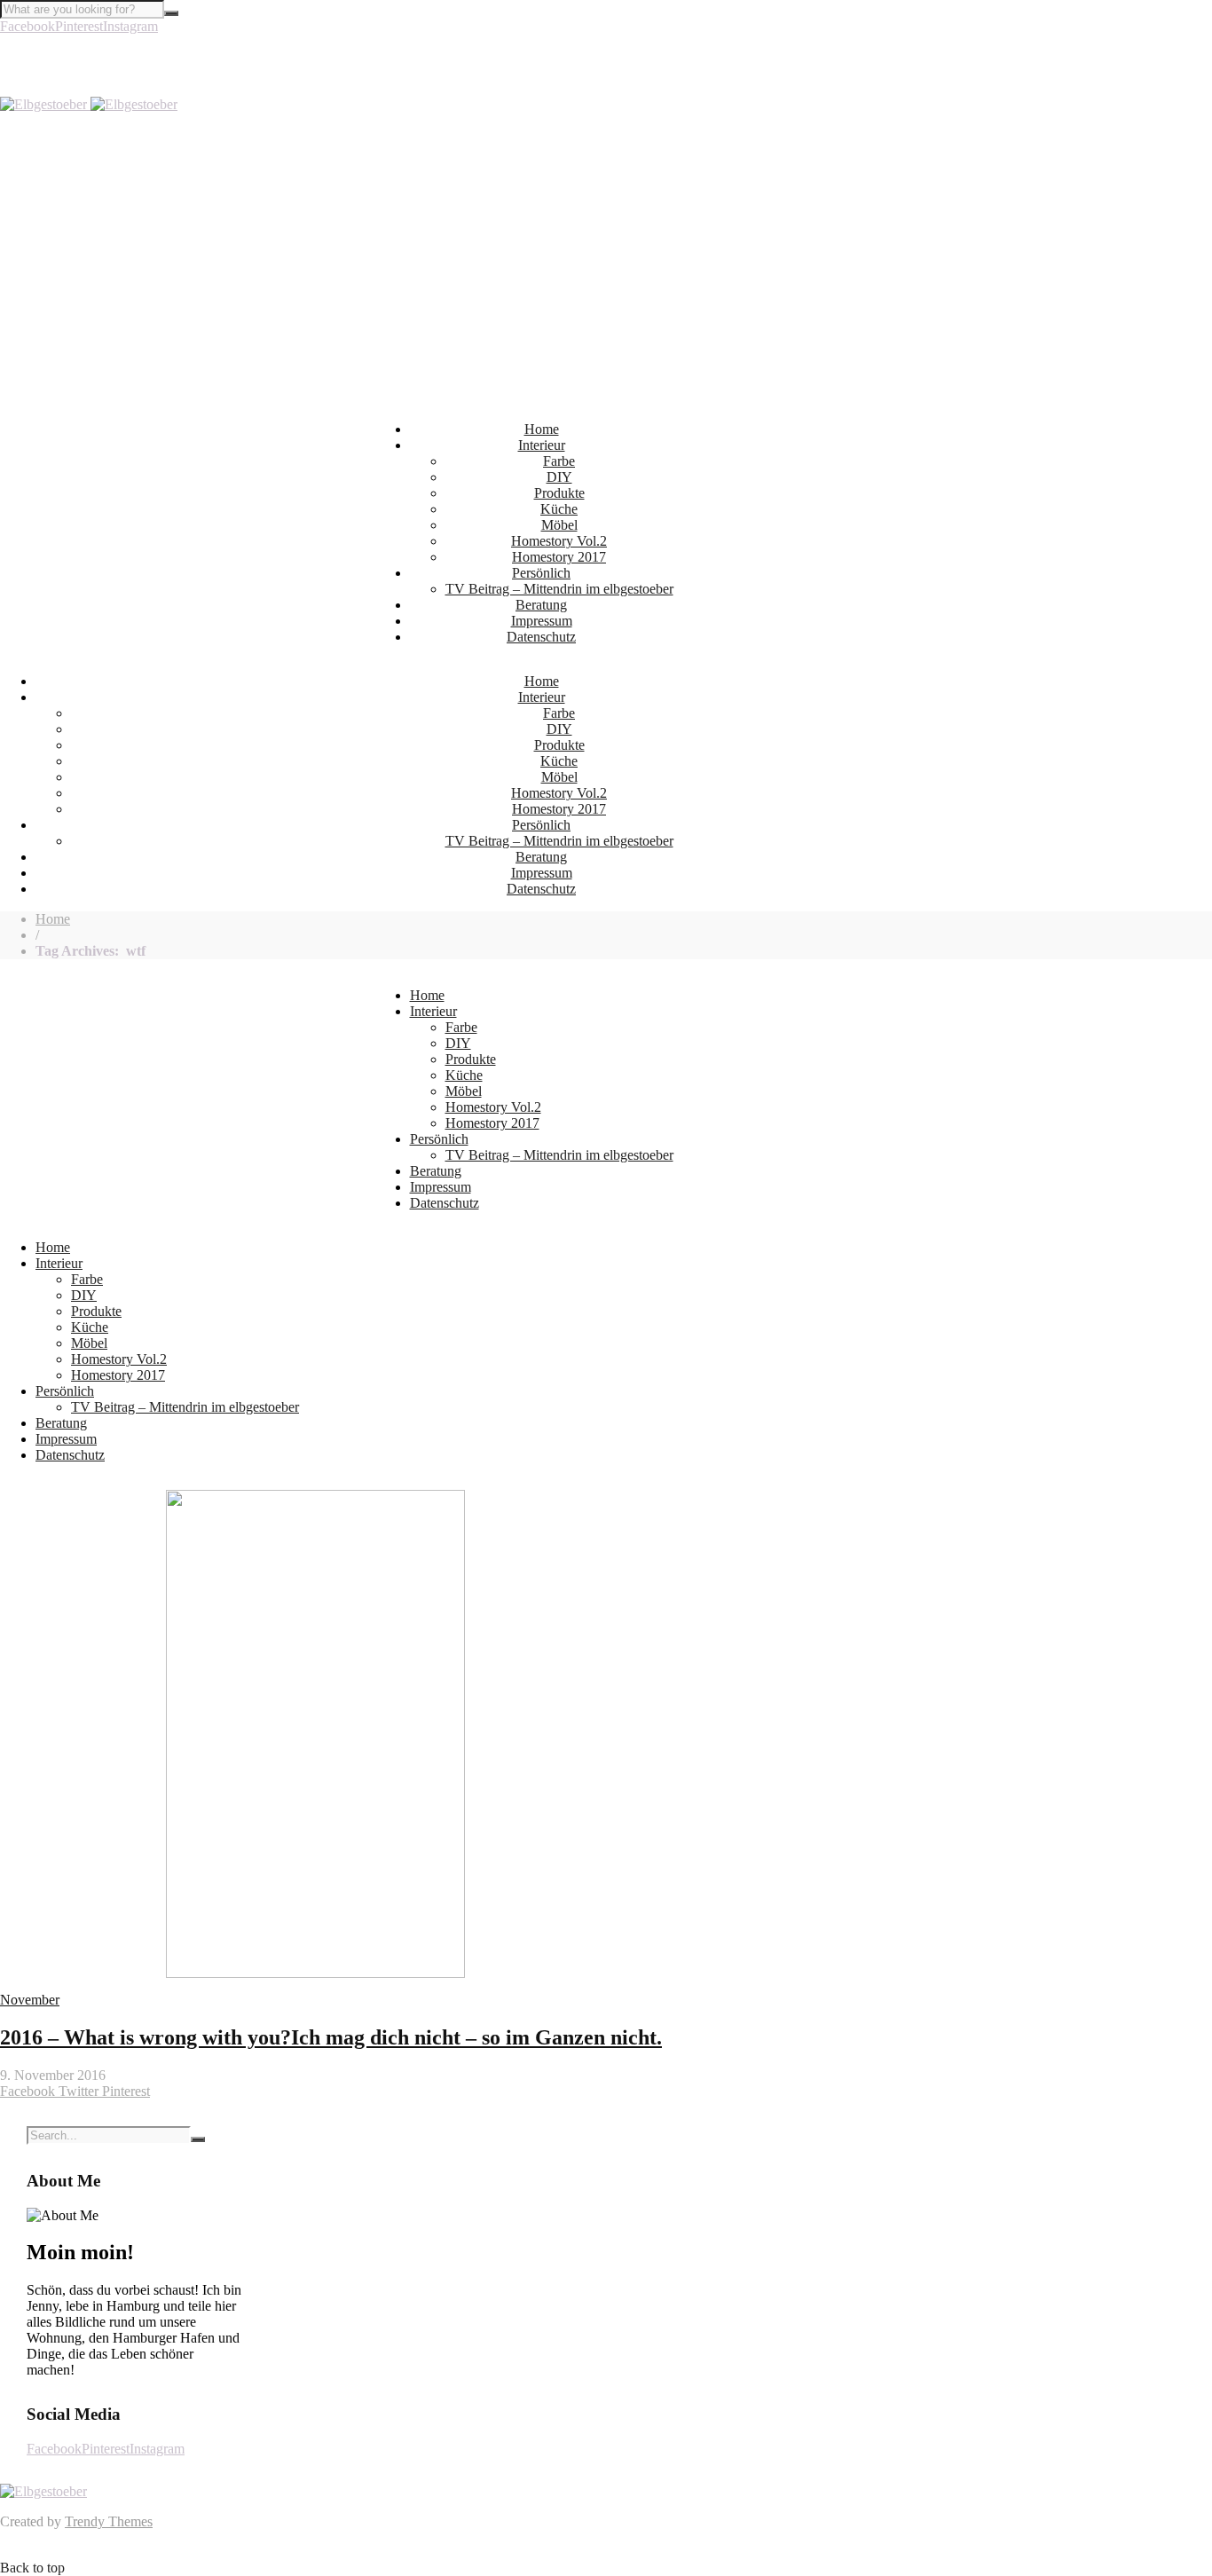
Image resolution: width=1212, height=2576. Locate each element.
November (30, 2000)
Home (542, 429)
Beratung (541, 605)
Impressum (542, 621)
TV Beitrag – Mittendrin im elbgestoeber (559, 589)
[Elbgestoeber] (89, 104)
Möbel (559, 525)
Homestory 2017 (559, 557)
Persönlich (541, 573)
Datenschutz (541, 637)
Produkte (559, 493)
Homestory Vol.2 (559, 541)
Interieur (542, 445)
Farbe (559, 461)
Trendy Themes (109, 2521)
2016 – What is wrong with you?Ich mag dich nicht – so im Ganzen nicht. (331, 2037)
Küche (559, 509)
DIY (559, 477)
